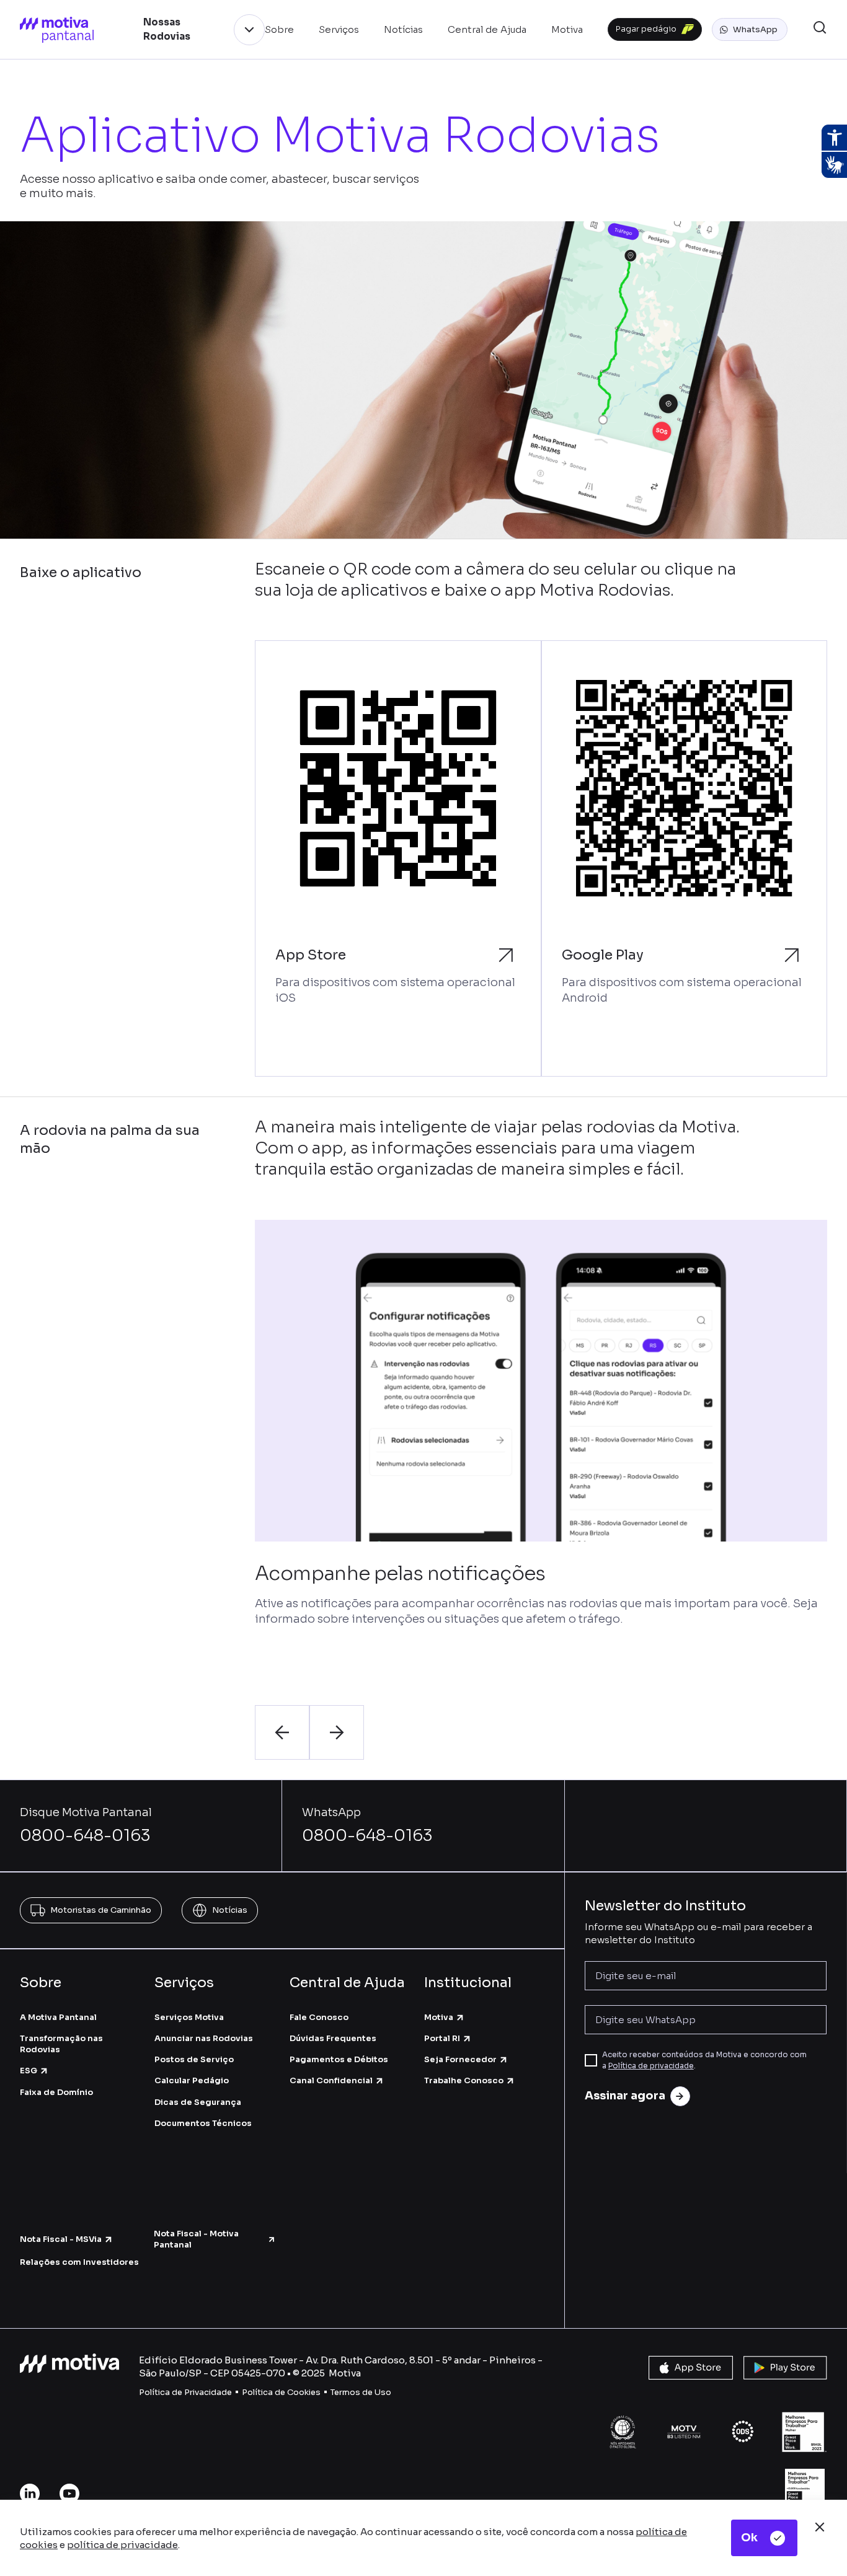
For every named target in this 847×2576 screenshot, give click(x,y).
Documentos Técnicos (203, 2123)
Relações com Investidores (79, 2262)
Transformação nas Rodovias (61, 2044)
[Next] (337, 1732)
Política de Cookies (281, 2392)
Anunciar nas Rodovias (204, 2038)
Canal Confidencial (331, 2080)
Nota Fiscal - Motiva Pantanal (196, 2239)
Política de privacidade (651, 2066)
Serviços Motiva (189, 2017)
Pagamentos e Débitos (339, 2059)
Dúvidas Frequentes (333, 2038)
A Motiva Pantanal (58, 2017)
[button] (750, 30)
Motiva (439, 2017)
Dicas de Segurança (198, 2102)
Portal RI (442, 2038)
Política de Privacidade (185, 2392)
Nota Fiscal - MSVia (61, 2239)
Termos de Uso (361, 2392)
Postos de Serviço (194, 2059)
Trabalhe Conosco (464, 2080)
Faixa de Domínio (56, 2092)
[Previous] (282, 1732)
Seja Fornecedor (460, 2059)
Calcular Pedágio (192, 2080)
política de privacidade (122, 2545)
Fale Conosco (319, 2017)
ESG (29, 2071)
